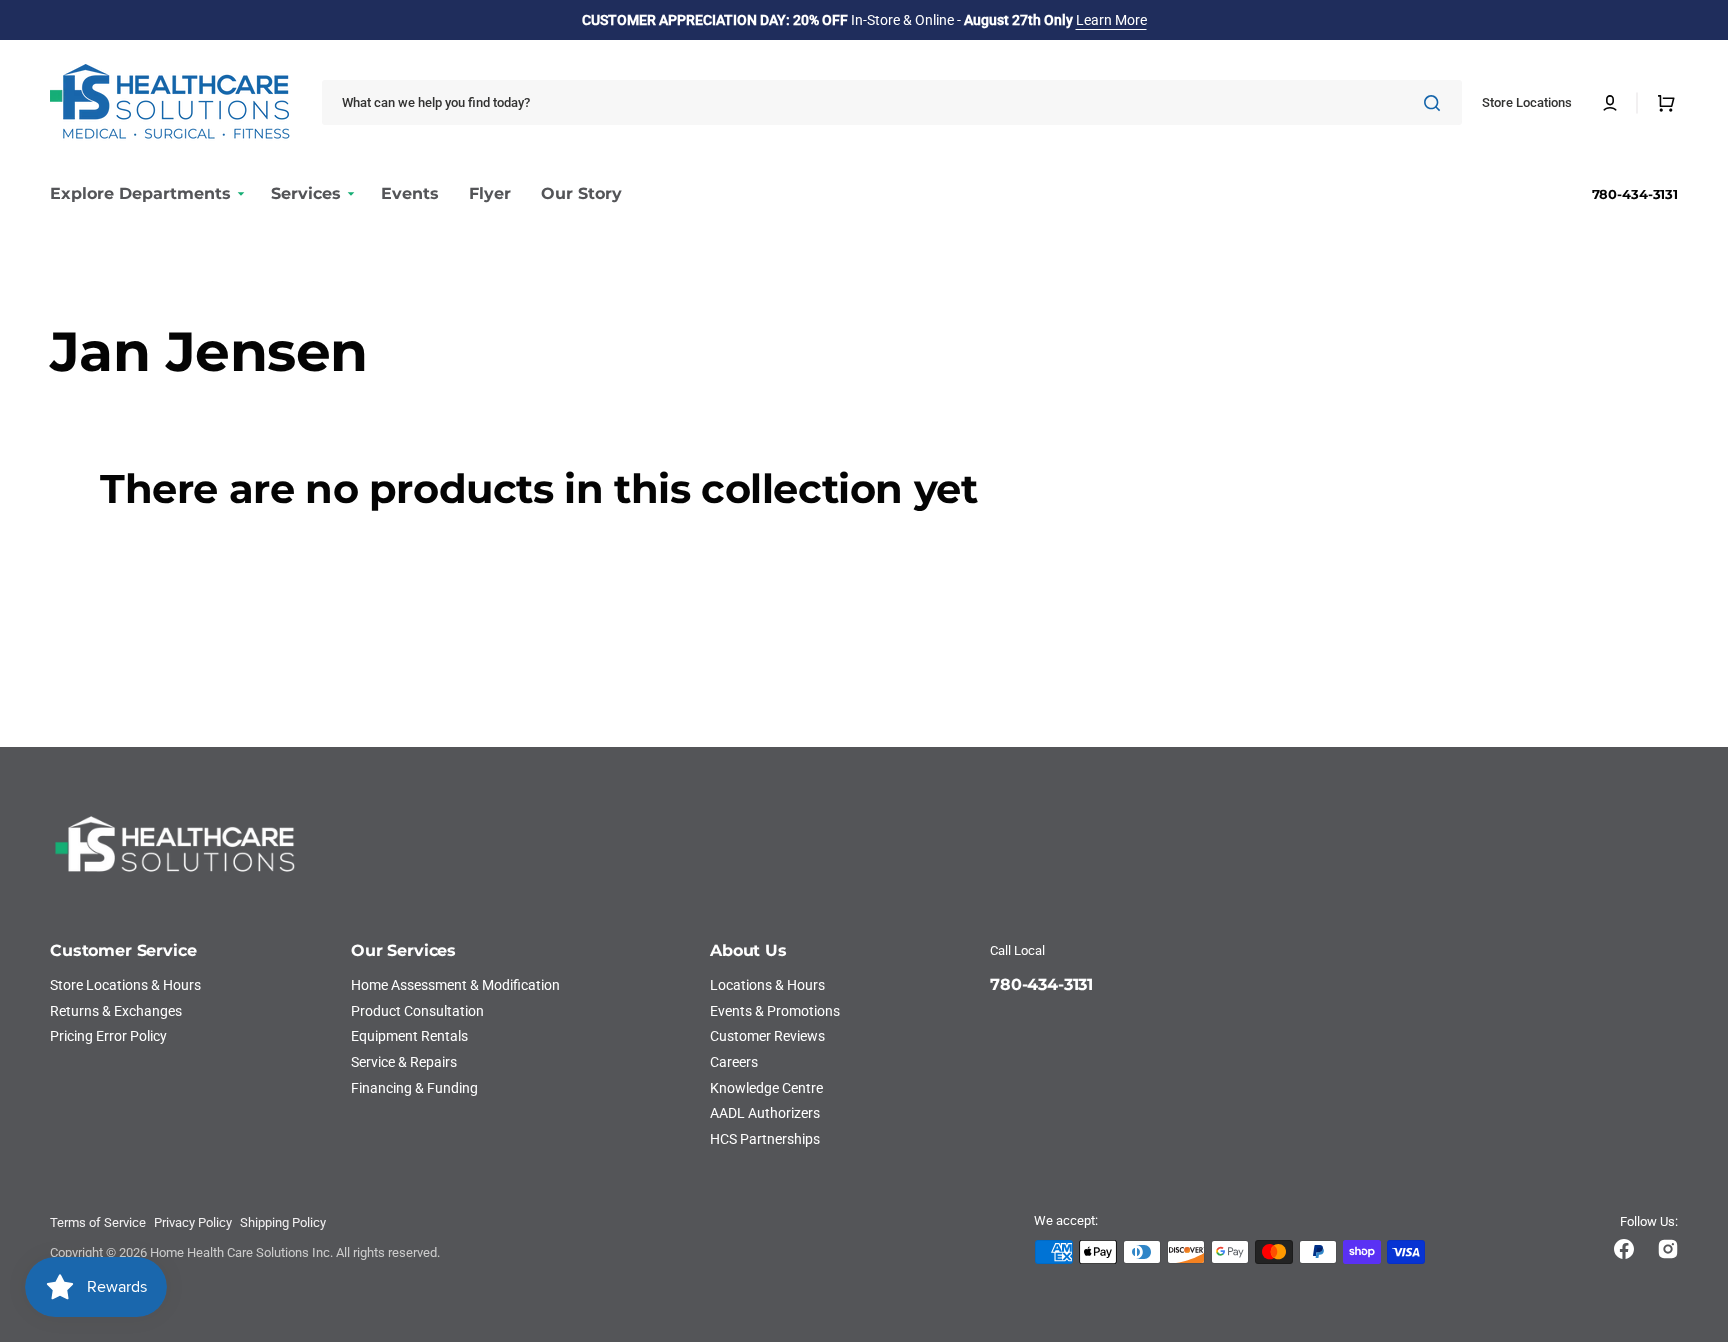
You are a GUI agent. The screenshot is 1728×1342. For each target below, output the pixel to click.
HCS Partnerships (765, 1139)
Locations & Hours (767, 985)
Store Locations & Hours (125, 985)
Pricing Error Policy (108, 1036)
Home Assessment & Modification (455, 985)
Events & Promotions (775, 1011)
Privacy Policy (193, 1222)
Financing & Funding (414, 1088)
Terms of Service (98, 1222)
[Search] (1436, 103)
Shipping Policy (283, 1222)
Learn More (1111, 20)
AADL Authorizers (765, 1113)
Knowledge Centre (766, 1088)
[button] (1610, 103)
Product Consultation (417, 1011)
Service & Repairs (404, 1062)
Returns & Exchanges (116, 1011)
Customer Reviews (767, 1036)
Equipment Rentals (409, 1036)
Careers (734, 1062)
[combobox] (892, 102)
